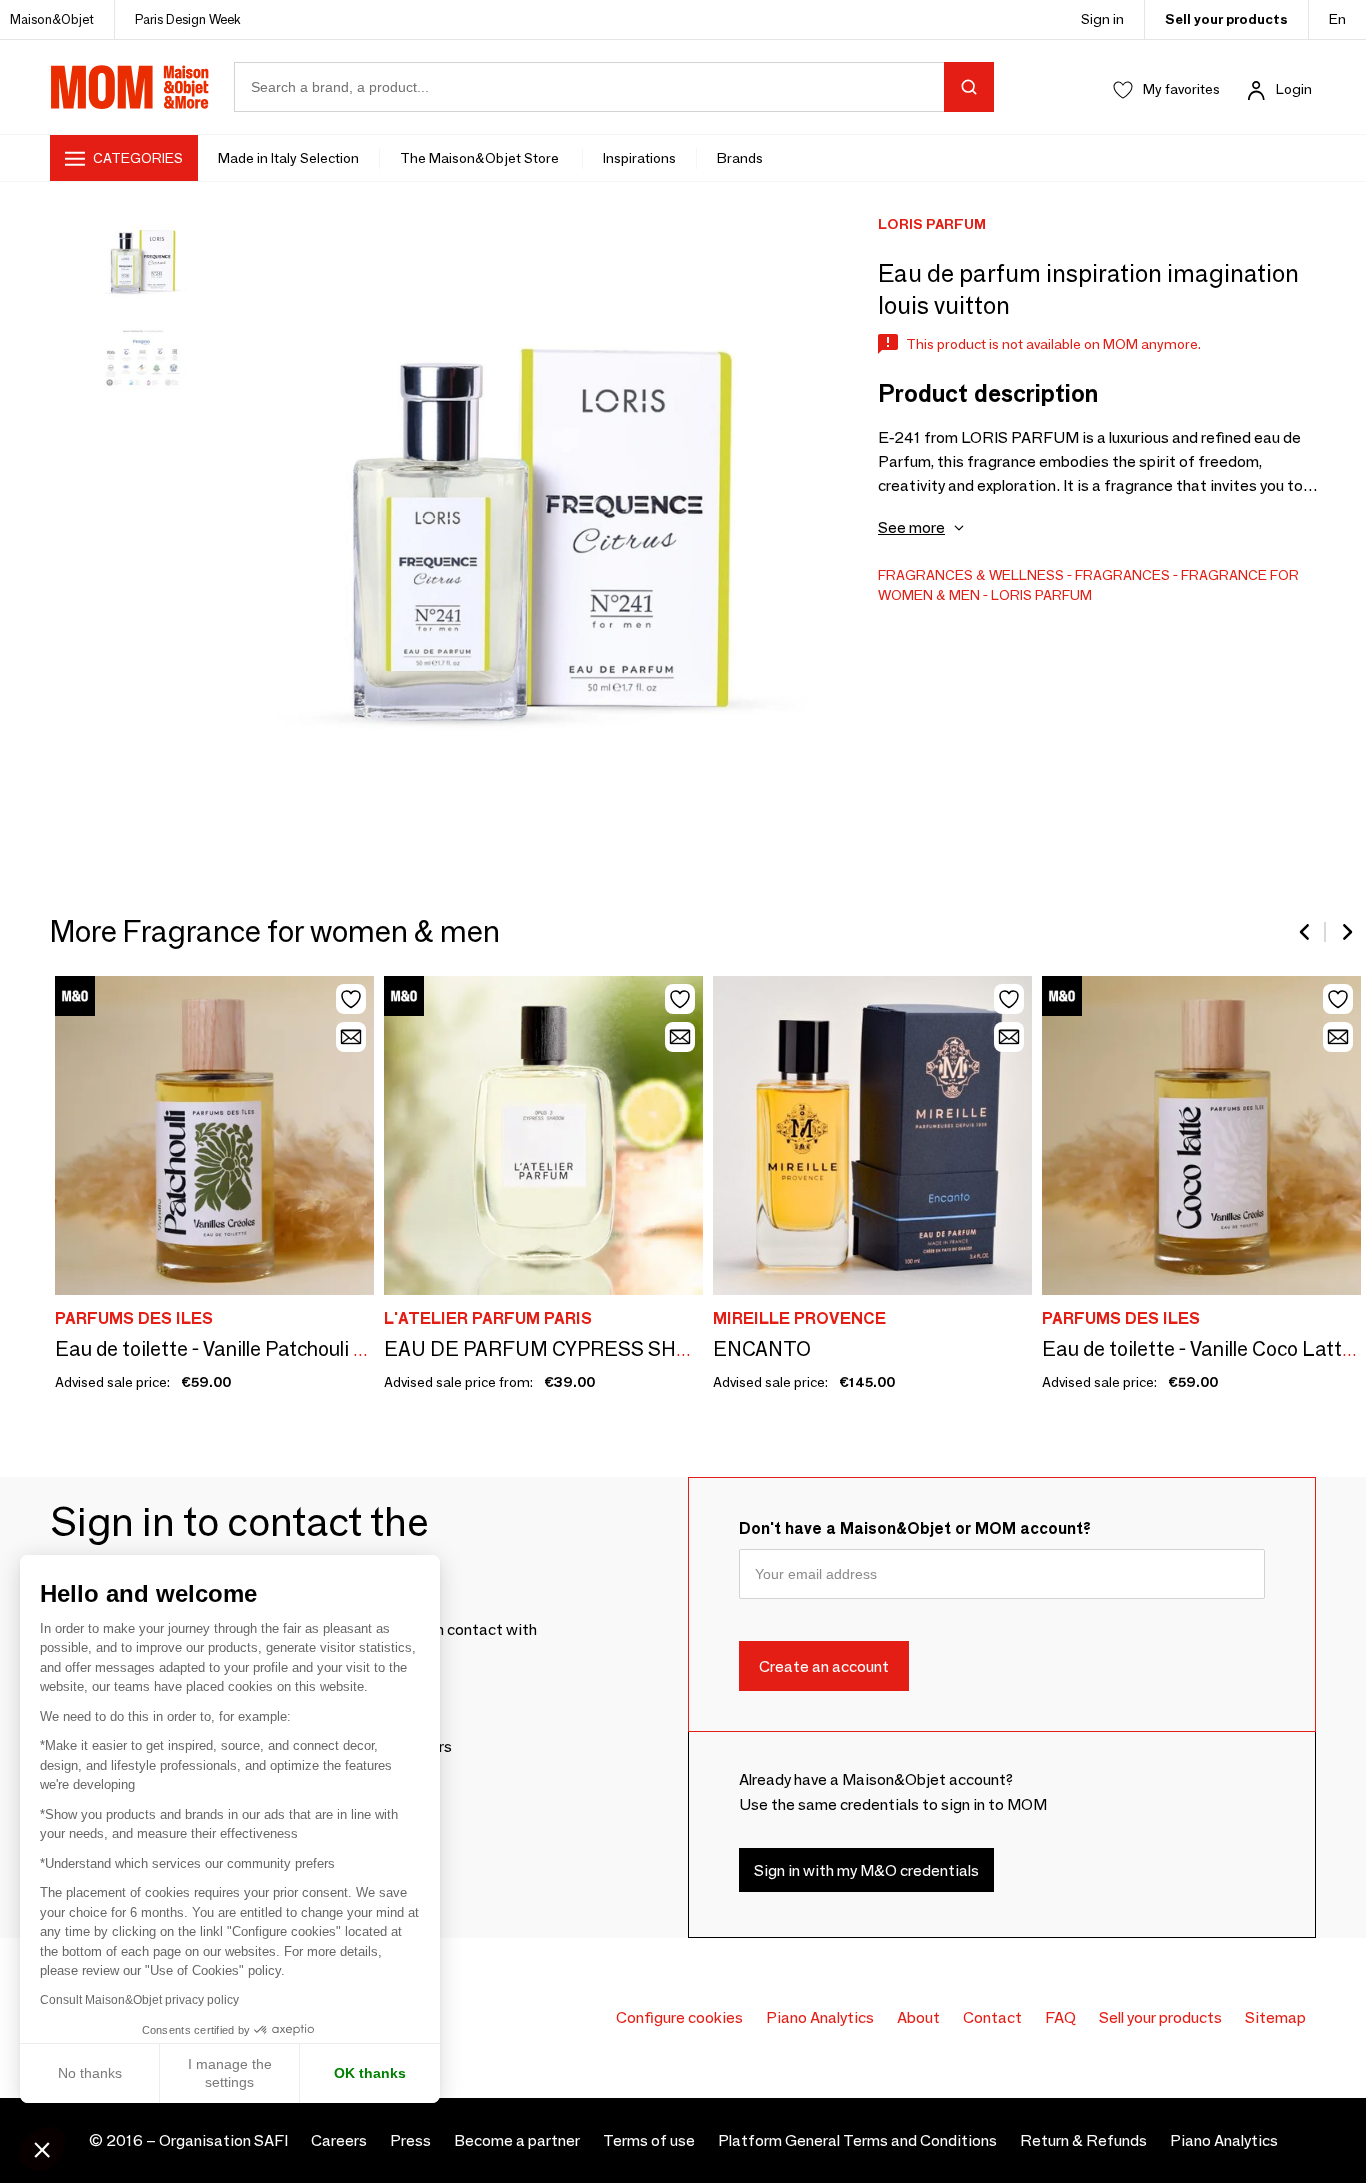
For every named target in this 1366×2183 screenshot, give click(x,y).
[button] (42, 2149)
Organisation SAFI (223, 2140)
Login (1294, 89)
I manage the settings (230, 2073)
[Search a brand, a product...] (969, 87)
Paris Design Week (188, 19)
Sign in (1102, 19)
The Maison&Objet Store (481, 158)
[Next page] (1346, 932)
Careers (339, 2140)
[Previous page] (1306, 932)
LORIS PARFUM (1041, 595)
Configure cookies (679, 2017)
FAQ (1060, 2017)
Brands (740, 158)
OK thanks (370, 2073)
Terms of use (649, 2140)
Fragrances (1122, 575)
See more (911, 527)
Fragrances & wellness (971, 575)
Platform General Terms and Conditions (857, 2140)
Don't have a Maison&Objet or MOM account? (915, 1528)
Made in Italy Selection (288, 158)
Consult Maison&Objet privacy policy (139, 2000)
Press (410, 2140)
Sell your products (1226, 19)
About (918, 2017)
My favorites (1181, 89)
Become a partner (517, 2140)
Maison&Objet (52, 19)
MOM (130, 87)
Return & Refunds (1083, 2140)
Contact (992, 2017)
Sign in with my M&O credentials (866, 1869)
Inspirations (639, 158)
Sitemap (1275, 2017)
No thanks (90, 2073)
